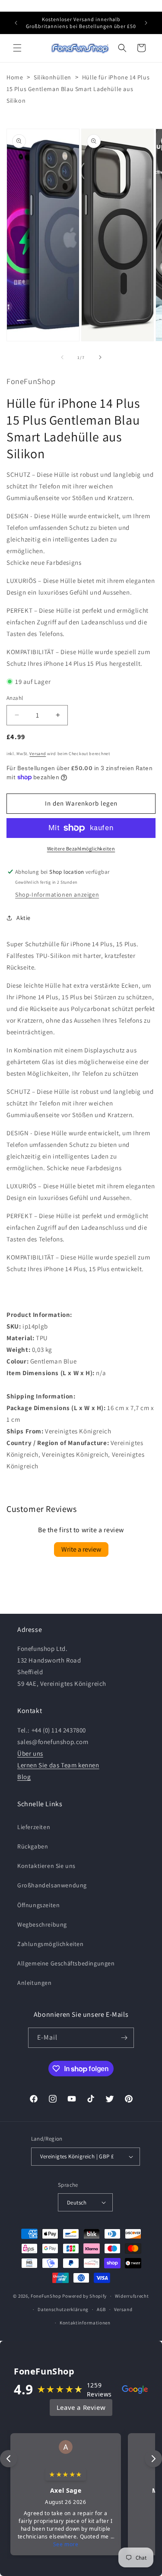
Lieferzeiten (34, 1827)
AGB (101, 2309)
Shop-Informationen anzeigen (57, 894)
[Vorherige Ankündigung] (16, 23)
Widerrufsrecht (132, 2296)
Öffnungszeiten (38, 1905)
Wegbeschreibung (42, 1924)
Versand (38, 754)
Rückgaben (33, 1846)
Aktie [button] (24, 918)
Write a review (81, 1549)
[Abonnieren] (124, 2038)
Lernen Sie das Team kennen (58, 1765)
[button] (17, 48)
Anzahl (15, 698)
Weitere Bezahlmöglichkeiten (81, 849)
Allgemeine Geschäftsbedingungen (66, 1963)
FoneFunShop (46, 2296)
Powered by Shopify (84, 2296)
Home (15, 77)
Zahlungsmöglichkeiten (51, 1944)
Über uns (30, 1753)
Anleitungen (35, 1983)
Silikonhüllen (52, 77)
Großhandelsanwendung (52, 1885)
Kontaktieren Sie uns (46, 1866)
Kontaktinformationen (85, 2323)
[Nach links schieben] (62, 357)
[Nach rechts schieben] (100, 357)
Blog (24, 1777)
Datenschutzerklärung (63, 2309)
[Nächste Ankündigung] (146, 23)
